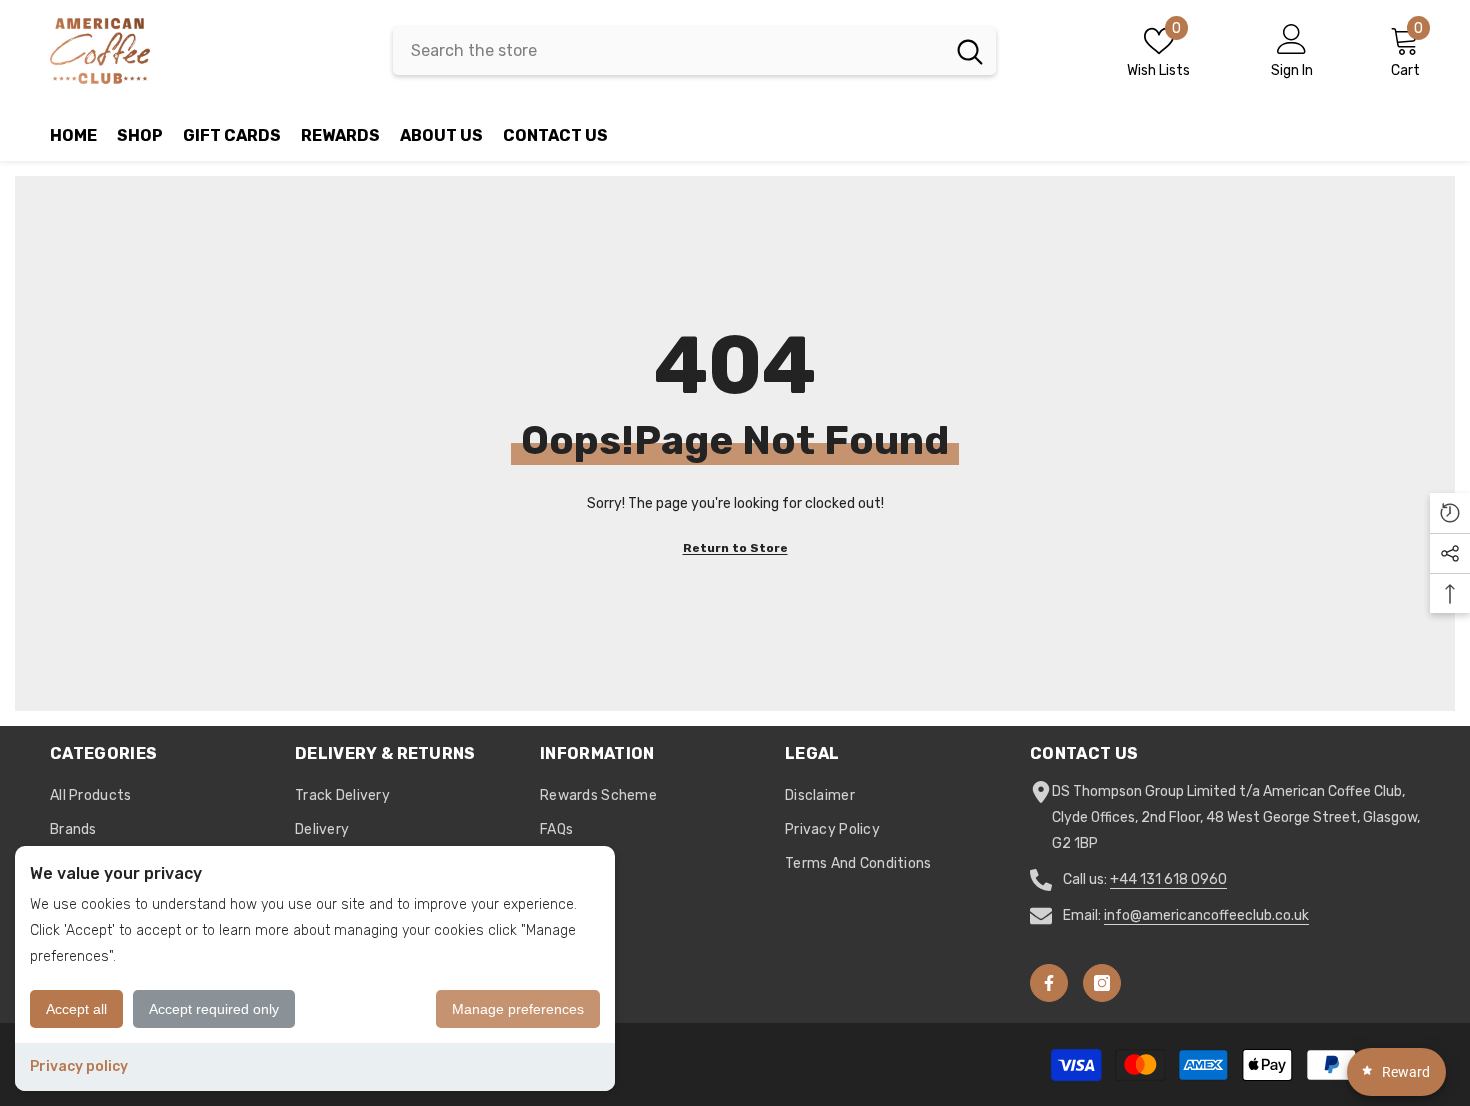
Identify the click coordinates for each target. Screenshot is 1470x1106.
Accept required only (214, 1009)
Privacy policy (79, 1066)
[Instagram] (1102, 983)
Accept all (76, 1009)
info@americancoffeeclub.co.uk (1206, 915)
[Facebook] (1049, 983)
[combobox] (668, 51)
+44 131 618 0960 (1168, 879)
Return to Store (735, 548)
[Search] (694, 51)
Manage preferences (518, 1009)
